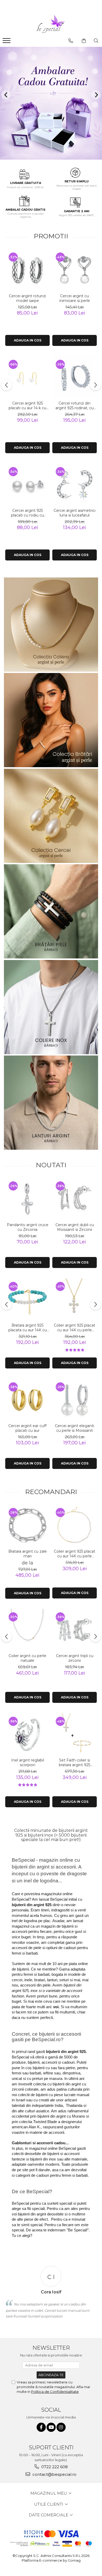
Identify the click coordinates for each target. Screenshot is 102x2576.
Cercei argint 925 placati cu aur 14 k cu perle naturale (27, 406)
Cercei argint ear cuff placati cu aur (27, 1428)
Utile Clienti (49, 2504)
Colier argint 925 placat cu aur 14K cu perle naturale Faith (75, 1328)
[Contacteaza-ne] (71, 41)
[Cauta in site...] (96, 41)
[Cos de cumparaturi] (84, 41)
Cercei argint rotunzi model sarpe (27, 298)
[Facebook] (41, 2427)
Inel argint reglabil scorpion (28, 1763)
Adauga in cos (28, 340)
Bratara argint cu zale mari (28, 1554)
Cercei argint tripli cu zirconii (75, 1658)
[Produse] (7, 42)
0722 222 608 (54, 2467)
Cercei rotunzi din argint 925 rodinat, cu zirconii (75, 406)
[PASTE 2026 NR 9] (51, 1103)
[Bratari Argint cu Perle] (51, 720)
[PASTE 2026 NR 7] (51, 911)
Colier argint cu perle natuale (27, 1658)
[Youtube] (51, 2427)
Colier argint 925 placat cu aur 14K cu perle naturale (75, 1554)
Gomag (74, 2560)
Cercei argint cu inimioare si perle (75, 298)
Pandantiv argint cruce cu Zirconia (28, 1227)
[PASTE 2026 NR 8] (51, 1007)
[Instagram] (61, 2427)
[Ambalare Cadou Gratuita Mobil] (51, 103)
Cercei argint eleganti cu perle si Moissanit (75, 1428)
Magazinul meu (49, 2493)
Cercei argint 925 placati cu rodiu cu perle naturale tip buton (27, 513)
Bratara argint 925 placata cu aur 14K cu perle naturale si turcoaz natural (28, 1328)
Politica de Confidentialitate (55, 2392)
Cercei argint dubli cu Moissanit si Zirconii (75, 1227)
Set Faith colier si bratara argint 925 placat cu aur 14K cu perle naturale (75, 1763)
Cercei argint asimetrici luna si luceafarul (75, 513)
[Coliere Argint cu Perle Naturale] (51, 625)
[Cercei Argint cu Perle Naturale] (51, 816)
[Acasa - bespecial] (51, 24)
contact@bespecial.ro (54, 2474)
